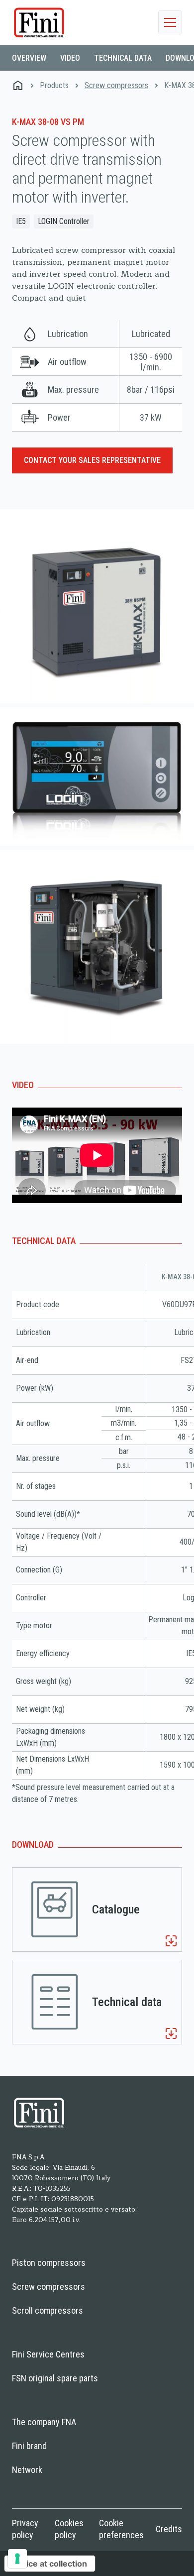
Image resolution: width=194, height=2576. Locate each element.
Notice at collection (50, 2564)
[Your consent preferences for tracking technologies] (17, 2559)
